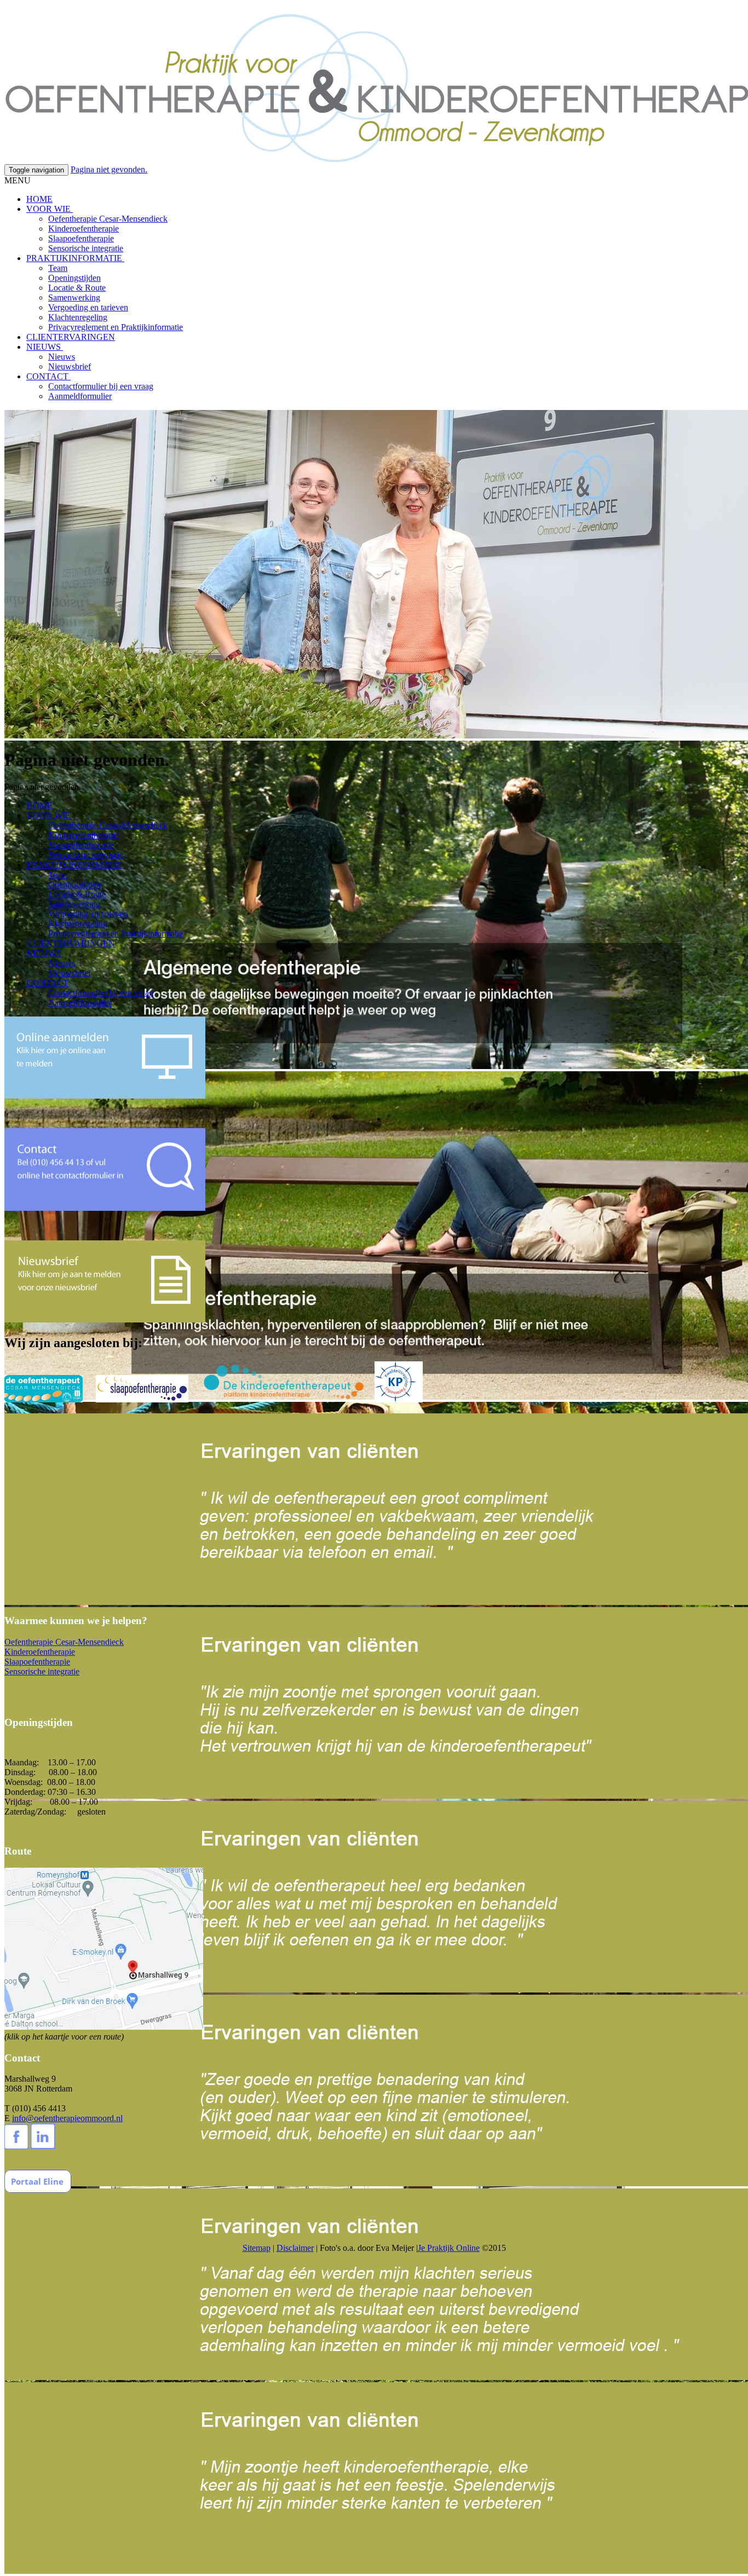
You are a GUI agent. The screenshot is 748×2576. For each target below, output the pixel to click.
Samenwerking (74, 298)
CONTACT (48, 376)
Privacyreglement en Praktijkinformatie (116, 327)
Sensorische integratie (86, 248)
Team (58, 268)
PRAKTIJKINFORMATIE (75, 258)
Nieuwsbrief (70, 366)
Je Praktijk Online (449, 2248)
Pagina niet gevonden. (109, 169)
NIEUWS (45, 347)
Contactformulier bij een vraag (101, 386)
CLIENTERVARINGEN (71, 337)
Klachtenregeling (78, 317)
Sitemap (257, 2248)
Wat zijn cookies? (386, 9)
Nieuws (62, 357)
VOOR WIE (50, 209)
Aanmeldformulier (80, 396)
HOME (39, 199)
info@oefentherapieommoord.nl (67, 2118)
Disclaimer (295, 2248)
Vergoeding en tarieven (88, 307)
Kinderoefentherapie (84, 229)
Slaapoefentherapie (81, 238)
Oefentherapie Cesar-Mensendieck (108, 219)
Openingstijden (74, 278)
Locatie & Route (77, 288)
